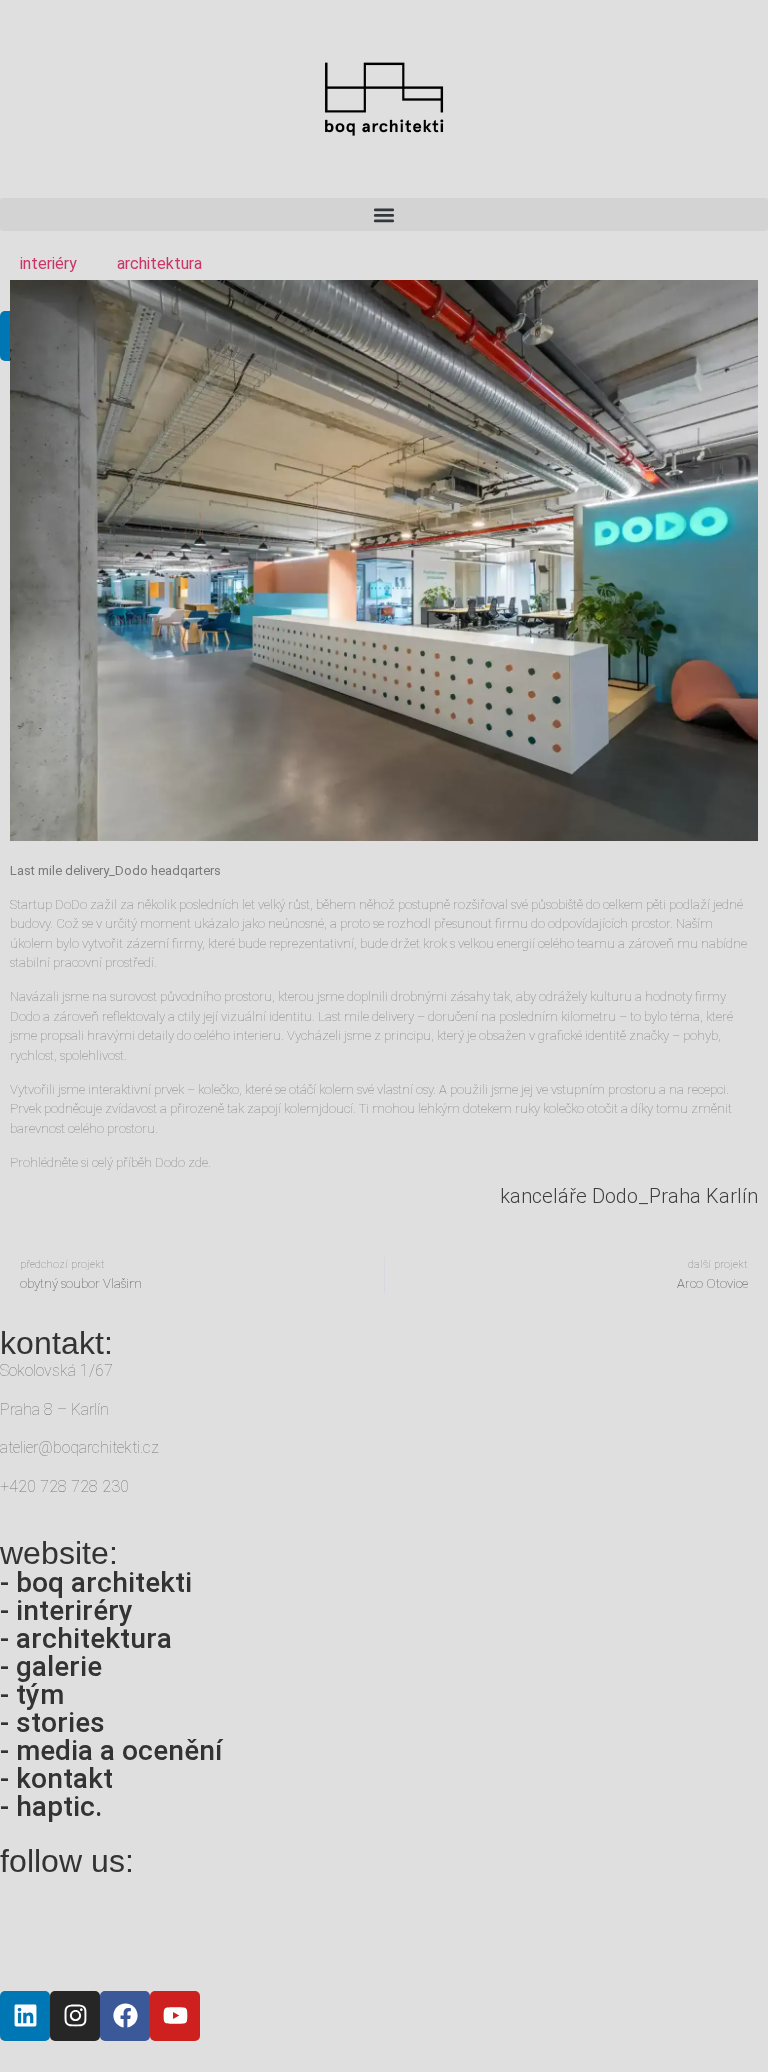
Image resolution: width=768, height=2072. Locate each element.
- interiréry (66, 1610)
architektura (159, 263)
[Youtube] (175, 2016)
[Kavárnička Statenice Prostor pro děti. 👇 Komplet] (319, 1929)
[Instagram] (75, 2016)
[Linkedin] (25, 2016)
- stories (52, 1722)
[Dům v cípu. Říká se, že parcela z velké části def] (579, 1929)
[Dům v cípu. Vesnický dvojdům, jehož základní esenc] (449, 1929)
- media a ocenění (111, 1750)
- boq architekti (96, 1582)
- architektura (86, 1638)
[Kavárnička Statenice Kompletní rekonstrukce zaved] (60, 1929)
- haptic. (51, 1806)
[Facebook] (125, 2016)
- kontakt (56, 1778)
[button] (384, 214)
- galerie (51, 1666)
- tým (32, 1694)
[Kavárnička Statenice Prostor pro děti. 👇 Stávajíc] (190, 1929)
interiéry (48, 263)
